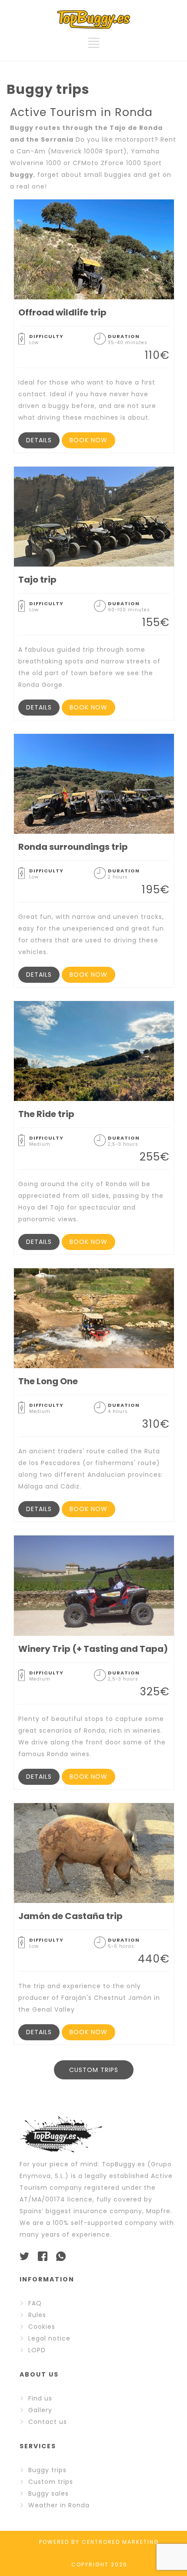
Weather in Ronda (59, 2505)
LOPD (37, 2350)
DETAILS (39, 440)
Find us (40, 2398)
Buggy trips (47, 2470)
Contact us (48, 2422)
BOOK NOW (88, 440)
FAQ (35, 2303)
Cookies (42, 2327)
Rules (37, 2315)
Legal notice (49, 2338)
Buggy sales (48, 2493)
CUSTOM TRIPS (94, 2070)
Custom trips (51, 2482)
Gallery (40, 2410)
